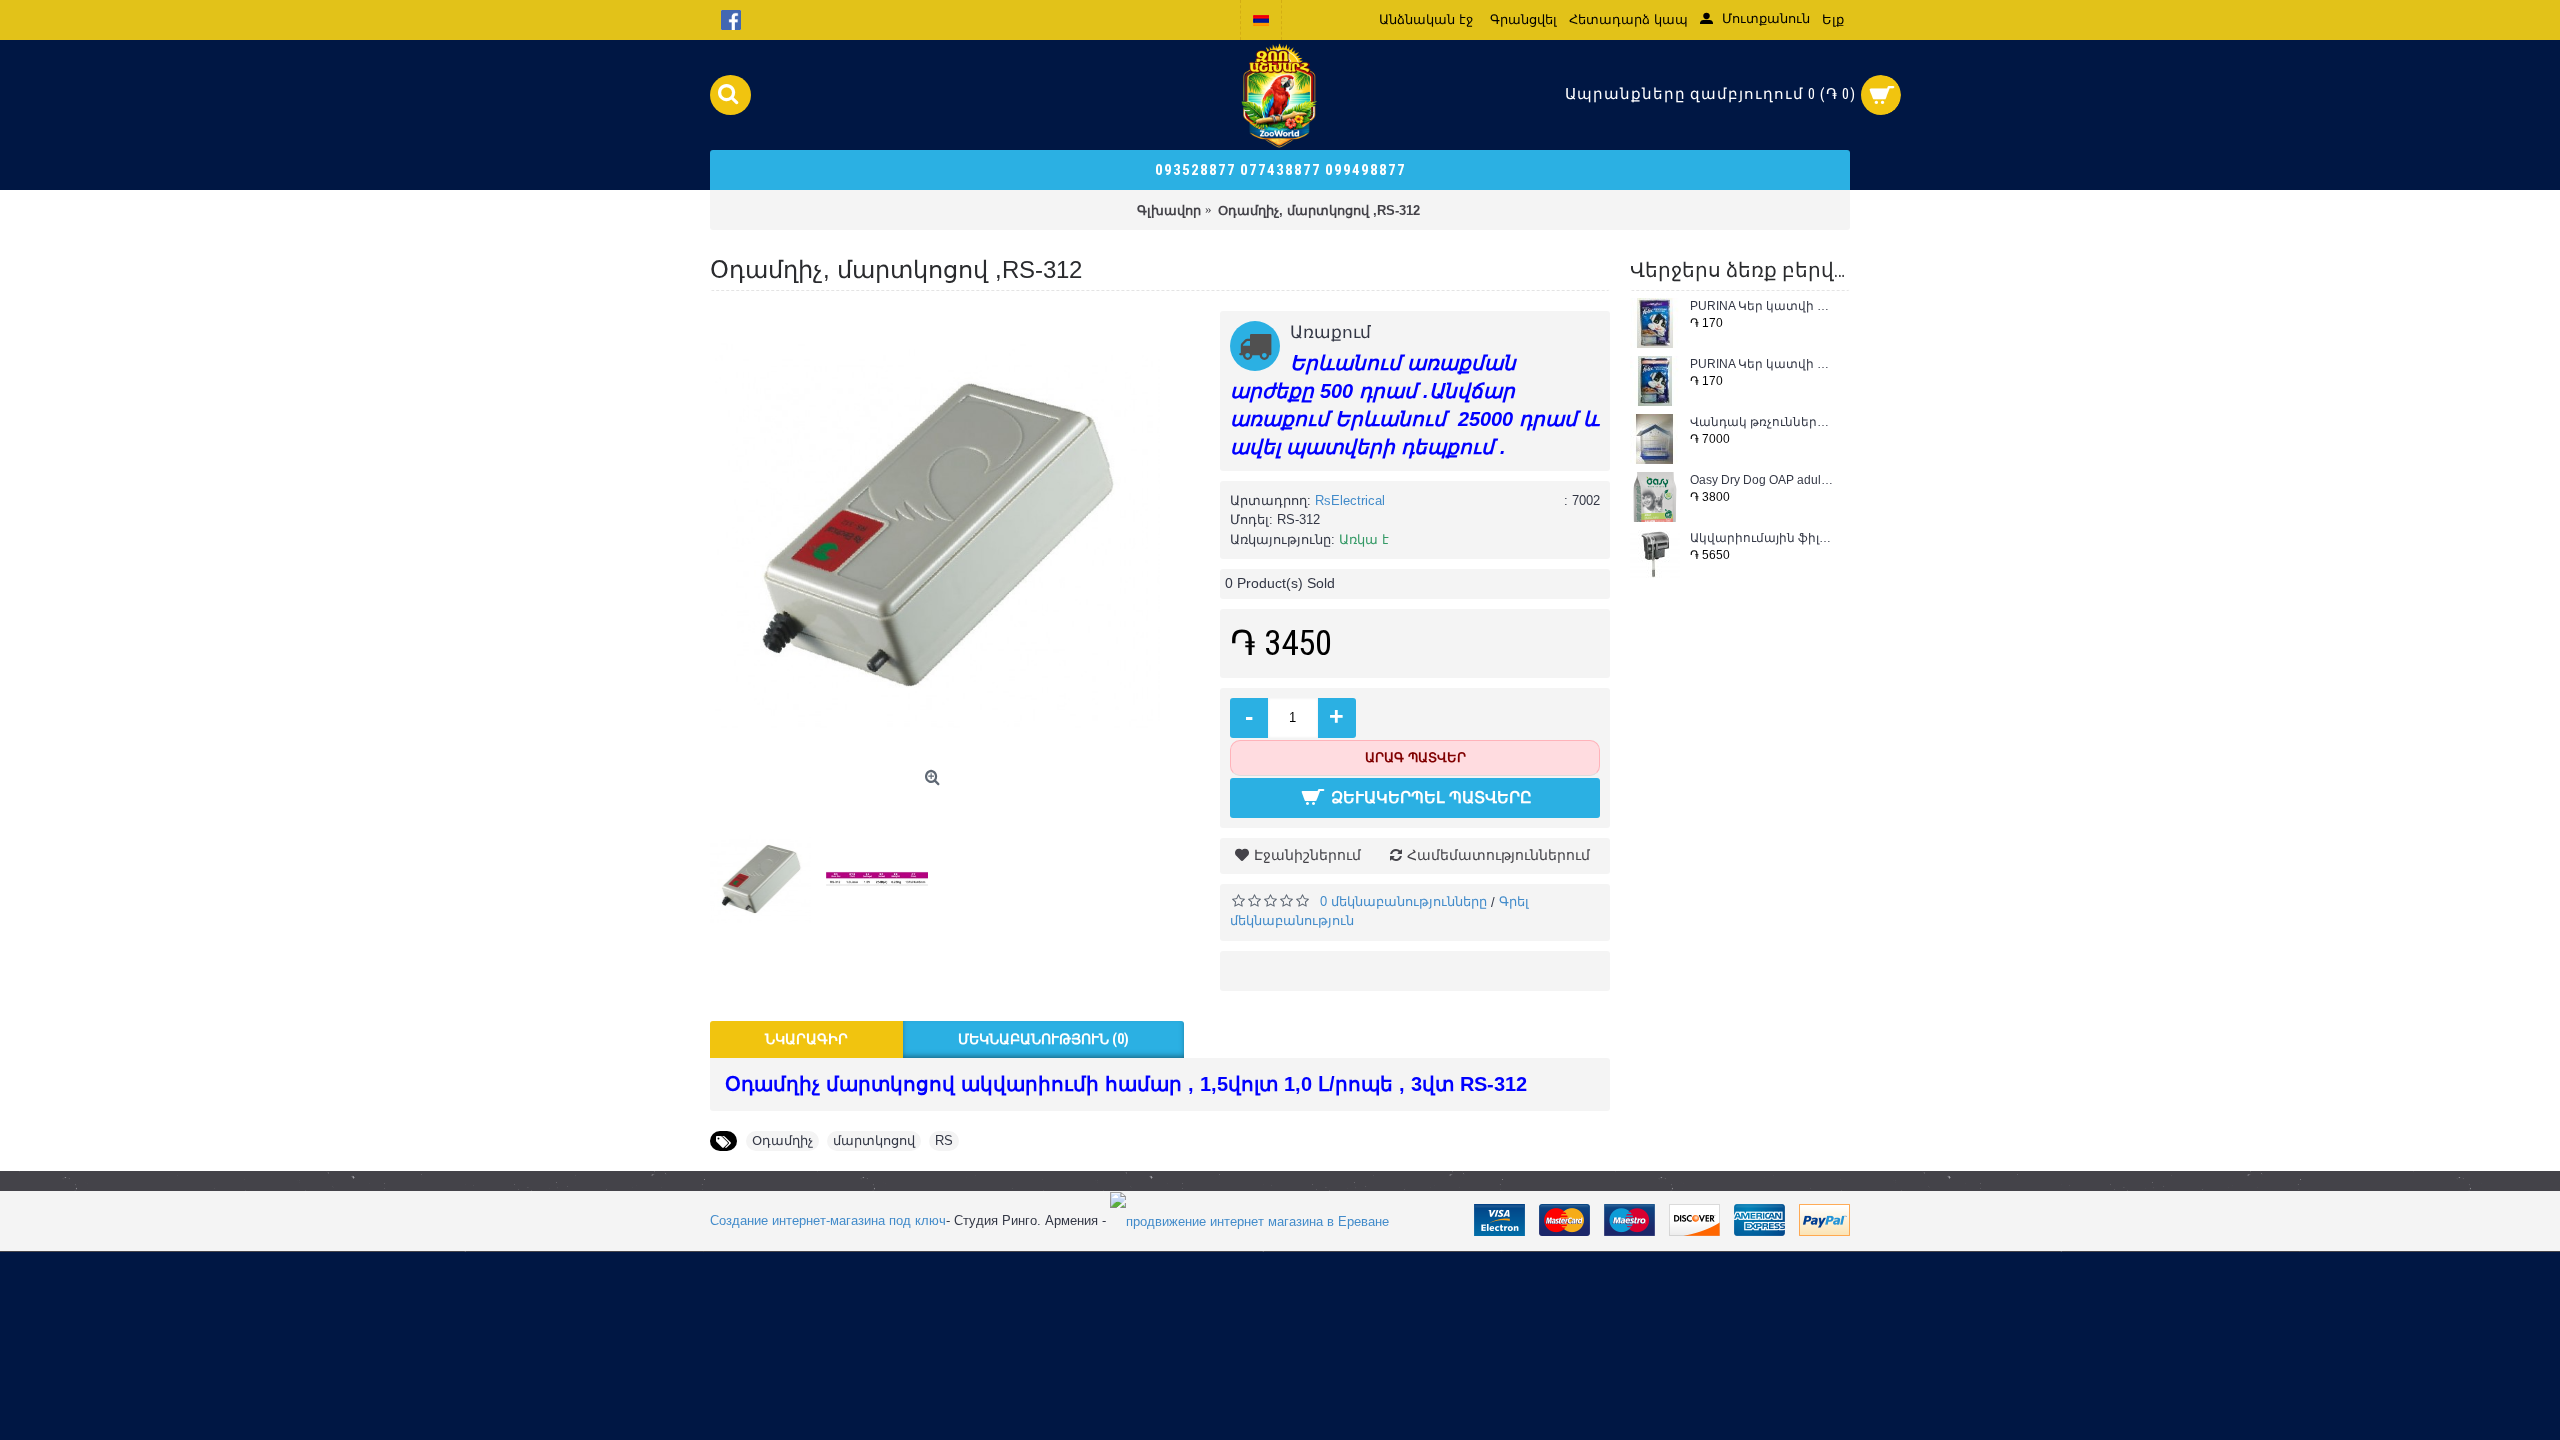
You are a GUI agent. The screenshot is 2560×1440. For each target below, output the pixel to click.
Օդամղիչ (782, 1140)
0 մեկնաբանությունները (1403, 901)
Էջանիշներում (1307, 855)
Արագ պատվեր (1415, 757)
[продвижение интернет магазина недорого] (1249, 1220)
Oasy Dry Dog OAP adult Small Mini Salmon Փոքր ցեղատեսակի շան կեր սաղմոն (1762, 480)
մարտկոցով (874, 1140)
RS (944, 1140)
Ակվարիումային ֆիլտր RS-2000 (1762, 538)
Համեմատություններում (1498, 855)
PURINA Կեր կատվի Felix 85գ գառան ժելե (1762, 306)
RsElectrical (1350, 500)
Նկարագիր (806, 1039)
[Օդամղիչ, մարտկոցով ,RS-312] (935, 536)
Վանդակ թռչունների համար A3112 (1762, 422)
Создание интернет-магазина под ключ (828, 1220)
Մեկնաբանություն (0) (1043, 1039)
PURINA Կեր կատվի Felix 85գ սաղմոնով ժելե (1762, 364)
